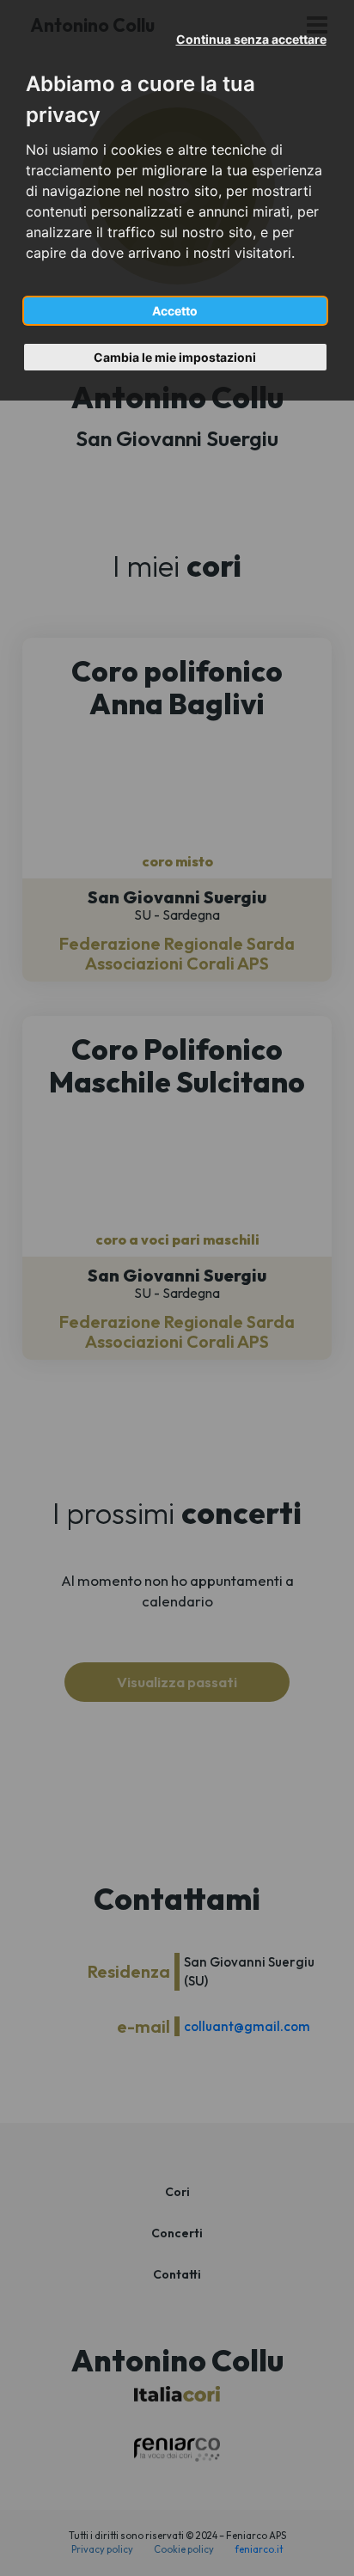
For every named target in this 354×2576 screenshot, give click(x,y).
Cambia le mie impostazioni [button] (175, 357)
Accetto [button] (175, 311)
